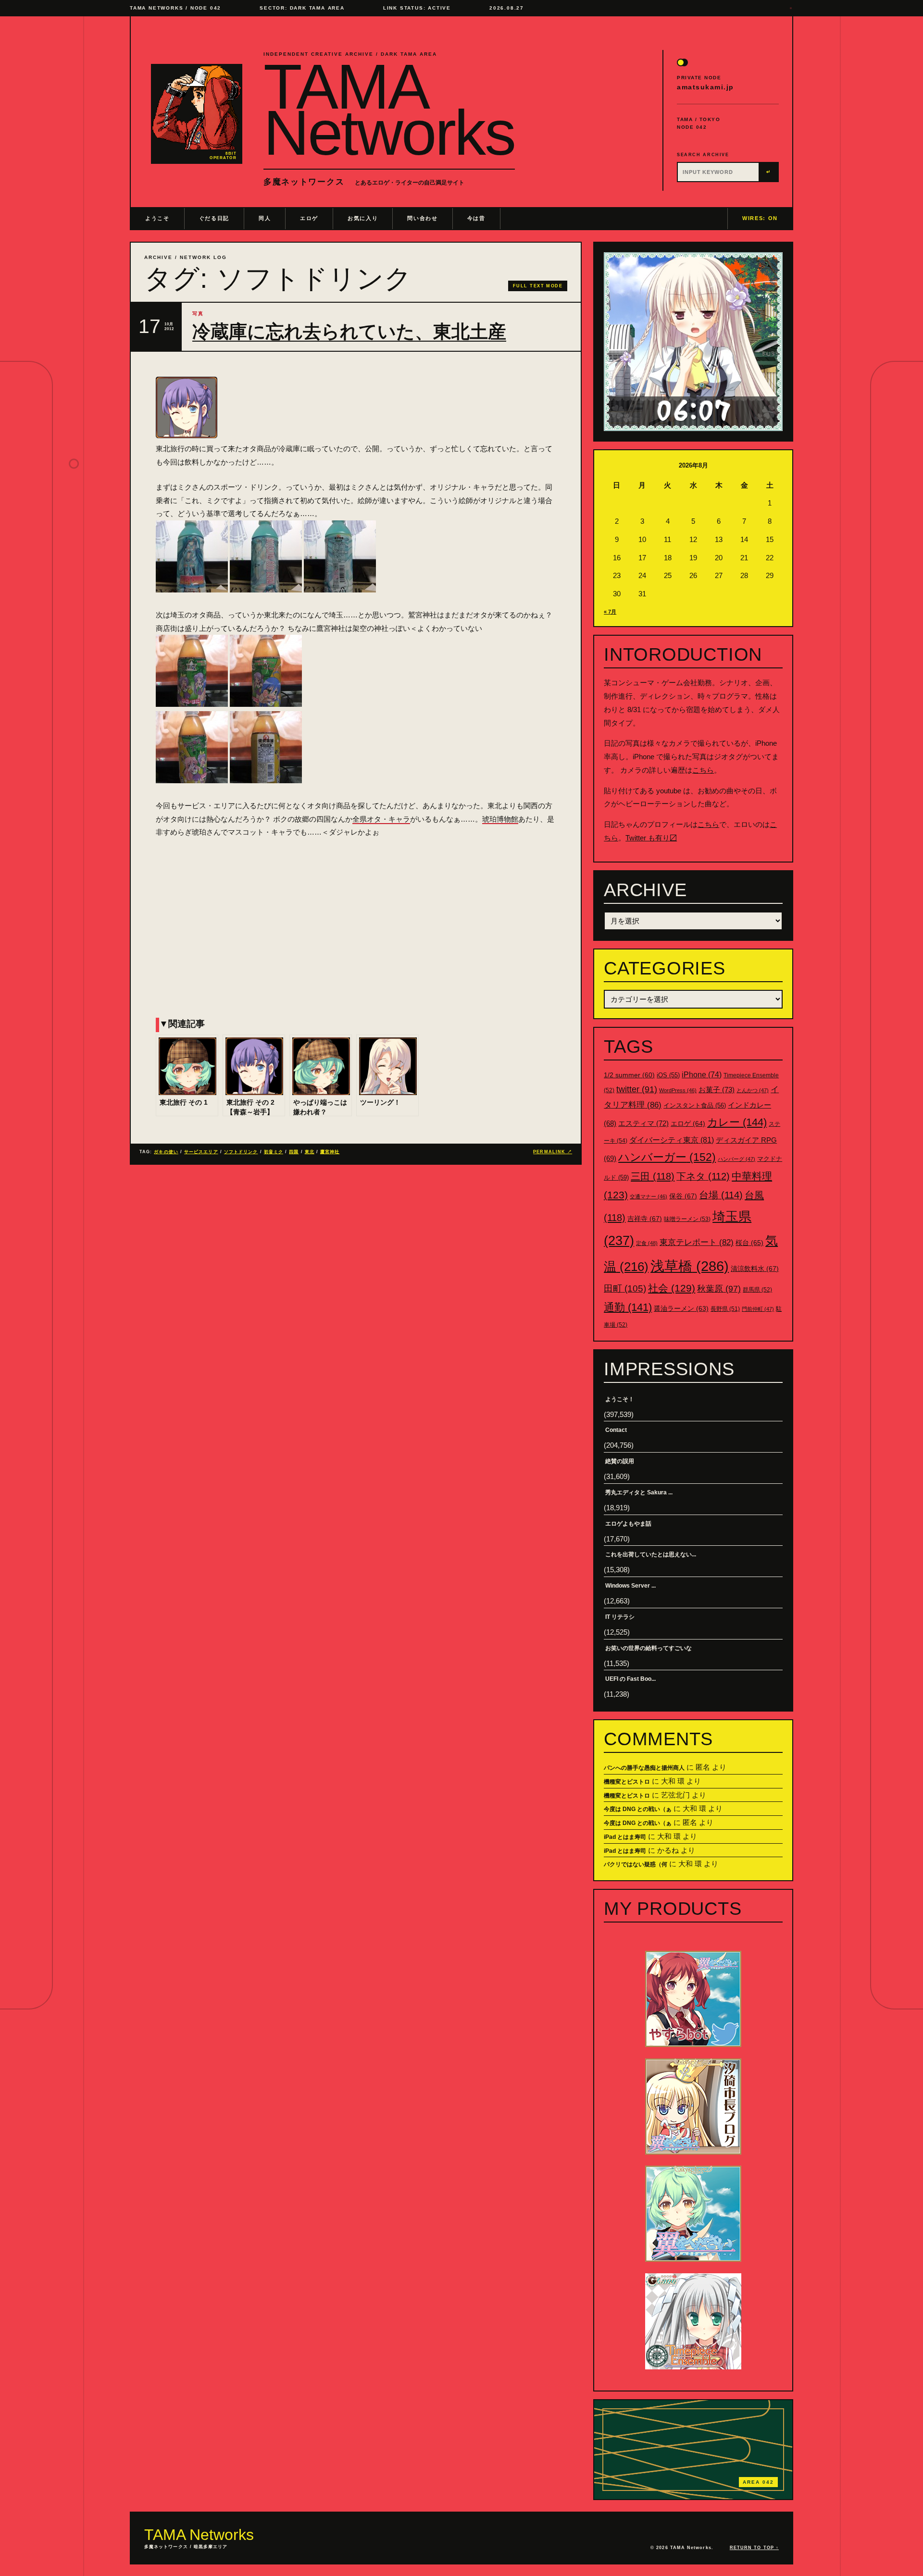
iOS (668, 1075)
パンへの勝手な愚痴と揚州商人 (644, 1768)
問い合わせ (422, 218)
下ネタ (703, 1176)
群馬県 (757, 1290)
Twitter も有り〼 (651, 838)
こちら (703, 770)
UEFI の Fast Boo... (630, 1679)
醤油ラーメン (681, 1308)
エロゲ (309, 218)
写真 (198, 314)
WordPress (678, 1090)
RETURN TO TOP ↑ (754, 2548)
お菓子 (717, 1090)
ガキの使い (166, 1152)
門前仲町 (758, 1309)
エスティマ (643, 1123)
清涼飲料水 (755, 1269)
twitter (637, 1089)
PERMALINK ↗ (553, 1152)
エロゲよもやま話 (628, 1524)
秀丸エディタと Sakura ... (639, 1492)
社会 (672, 1288)
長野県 (725, 1309)
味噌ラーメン (687, 1219)
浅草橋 (690, 1266)
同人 (265, 218)
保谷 (683, 1196)
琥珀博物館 (500, 819)
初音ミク (274, 1152)
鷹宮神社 (330, 1152)
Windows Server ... (630, 1586)
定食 (647, 1243)
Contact (616, 1430)
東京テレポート (697, 1242)
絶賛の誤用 (620, 1461)
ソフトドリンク (241, 1152)
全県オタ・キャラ (381, 819)
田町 (625, 1288)
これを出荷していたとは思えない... (651, 1554)
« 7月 (610, 612)
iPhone (702, 1075)
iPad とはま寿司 (625, 1837)
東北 (310, 1152)
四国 (294, 1152)
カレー (737, 1122)
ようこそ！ (620, 1399)
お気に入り (363, 218)
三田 (653, 1176)
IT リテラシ (620, 1617)
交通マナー (649, 1196)
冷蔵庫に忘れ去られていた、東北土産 (349, 332)
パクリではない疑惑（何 (636, 1864)
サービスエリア (201, 1152)
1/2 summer (629, 1075)
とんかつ (753, 1090)
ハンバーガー (667, 1157)
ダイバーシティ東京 (672, 1140)
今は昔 (476, 218)
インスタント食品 (695, 1105)
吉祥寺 (645, 1219)
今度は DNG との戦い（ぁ (638, 1809)
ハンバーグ (736, 1159)
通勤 (628, 1307)
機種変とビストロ (627, 1782)
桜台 (749, 1243)
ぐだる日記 (214, 218)
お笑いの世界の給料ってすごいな (649, 1648)
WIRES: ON (760, 218)
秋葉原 (719, 1289)
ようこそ (157, 218)
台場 (721, 1195)
